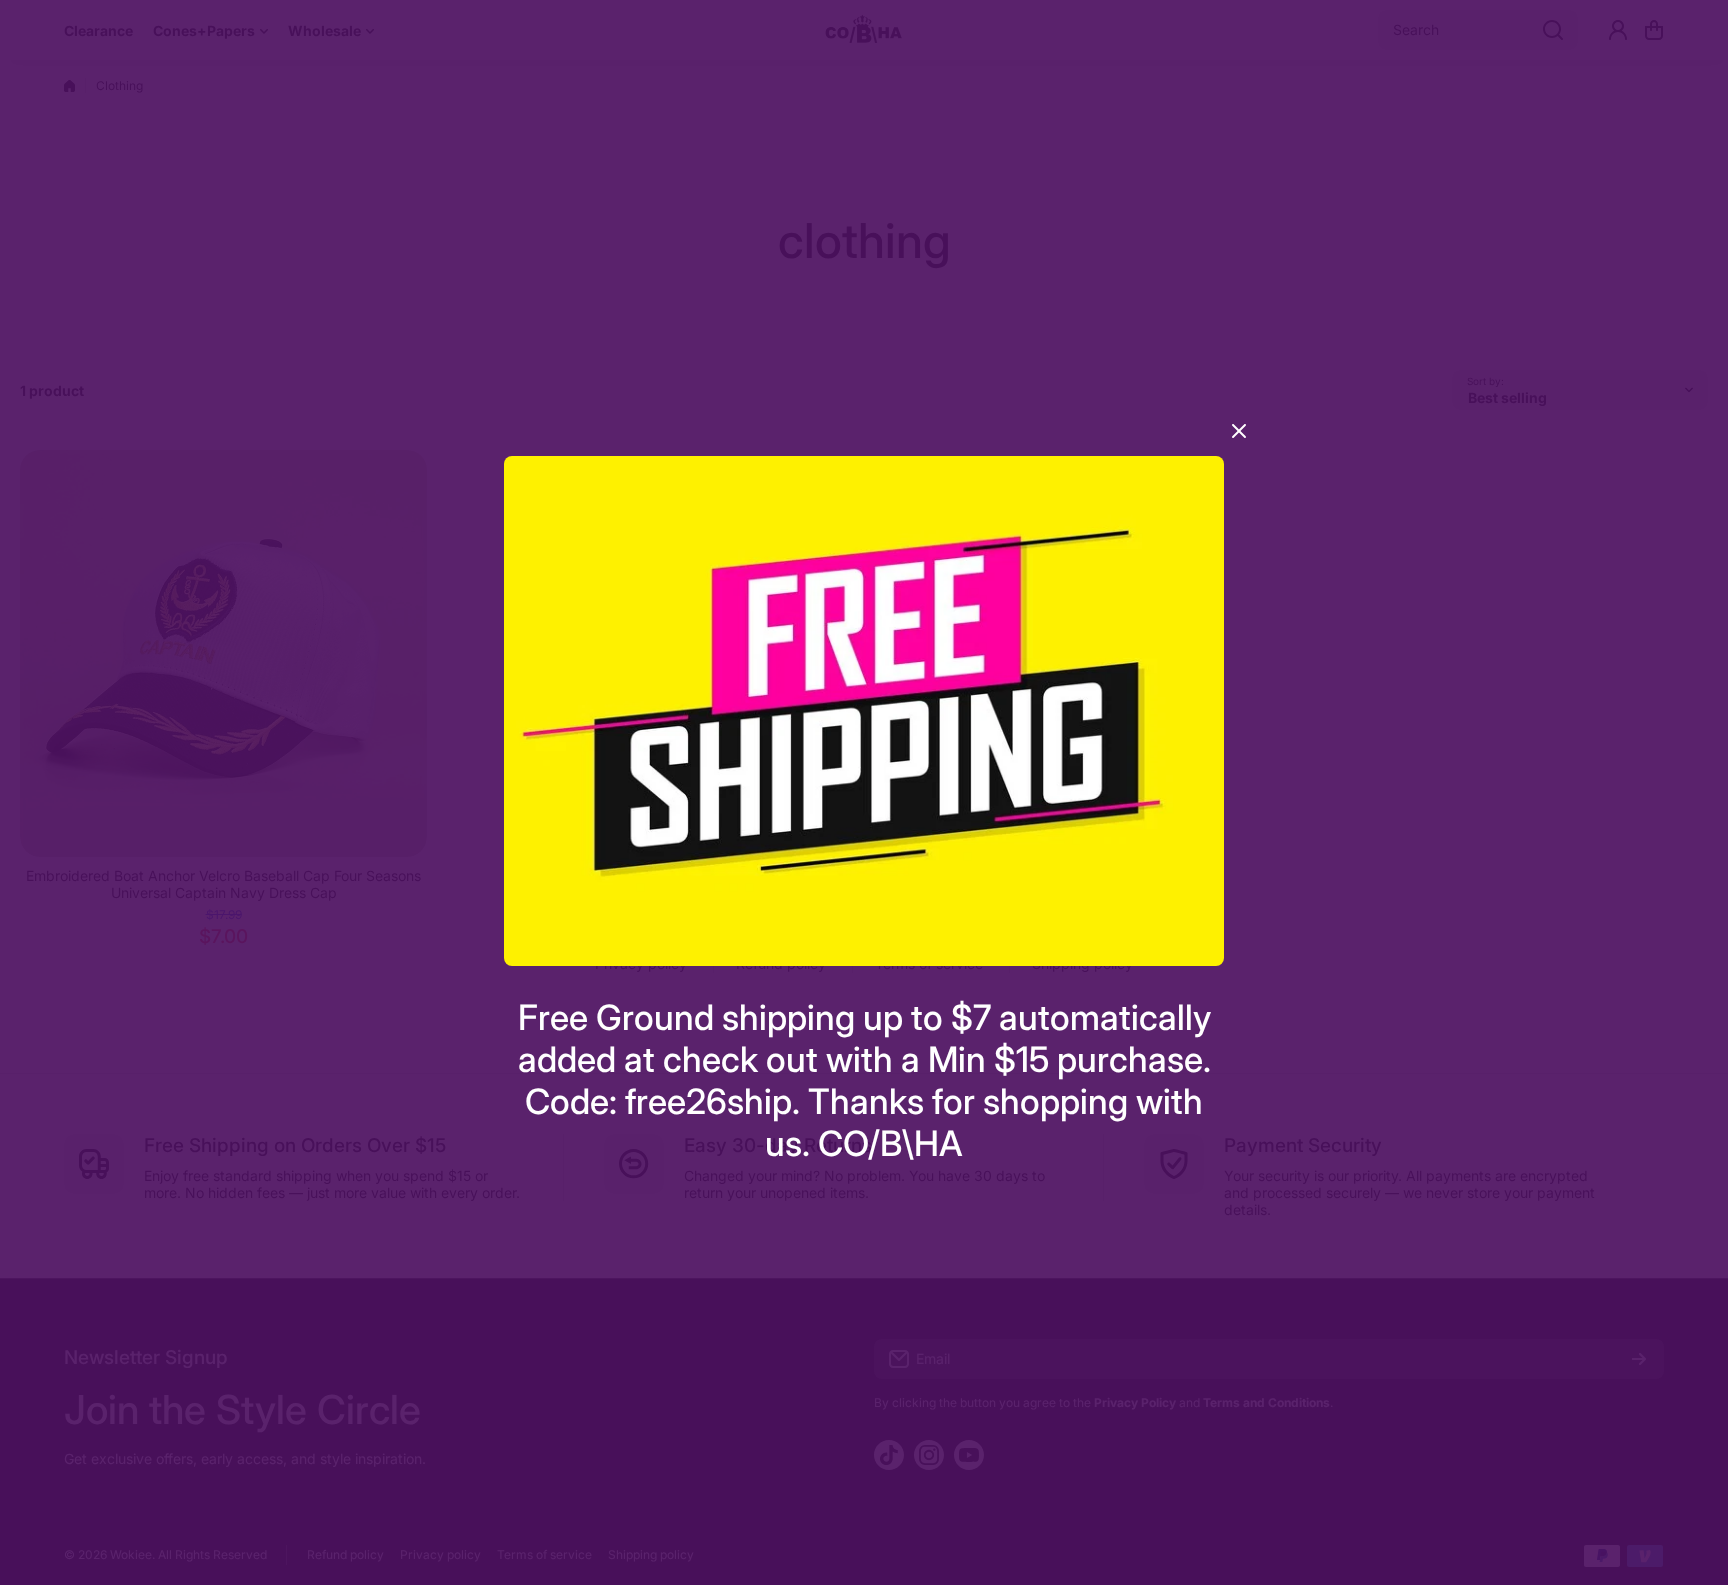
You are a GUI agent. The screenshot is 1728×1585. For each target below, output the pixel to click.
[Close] (1239, 438)
